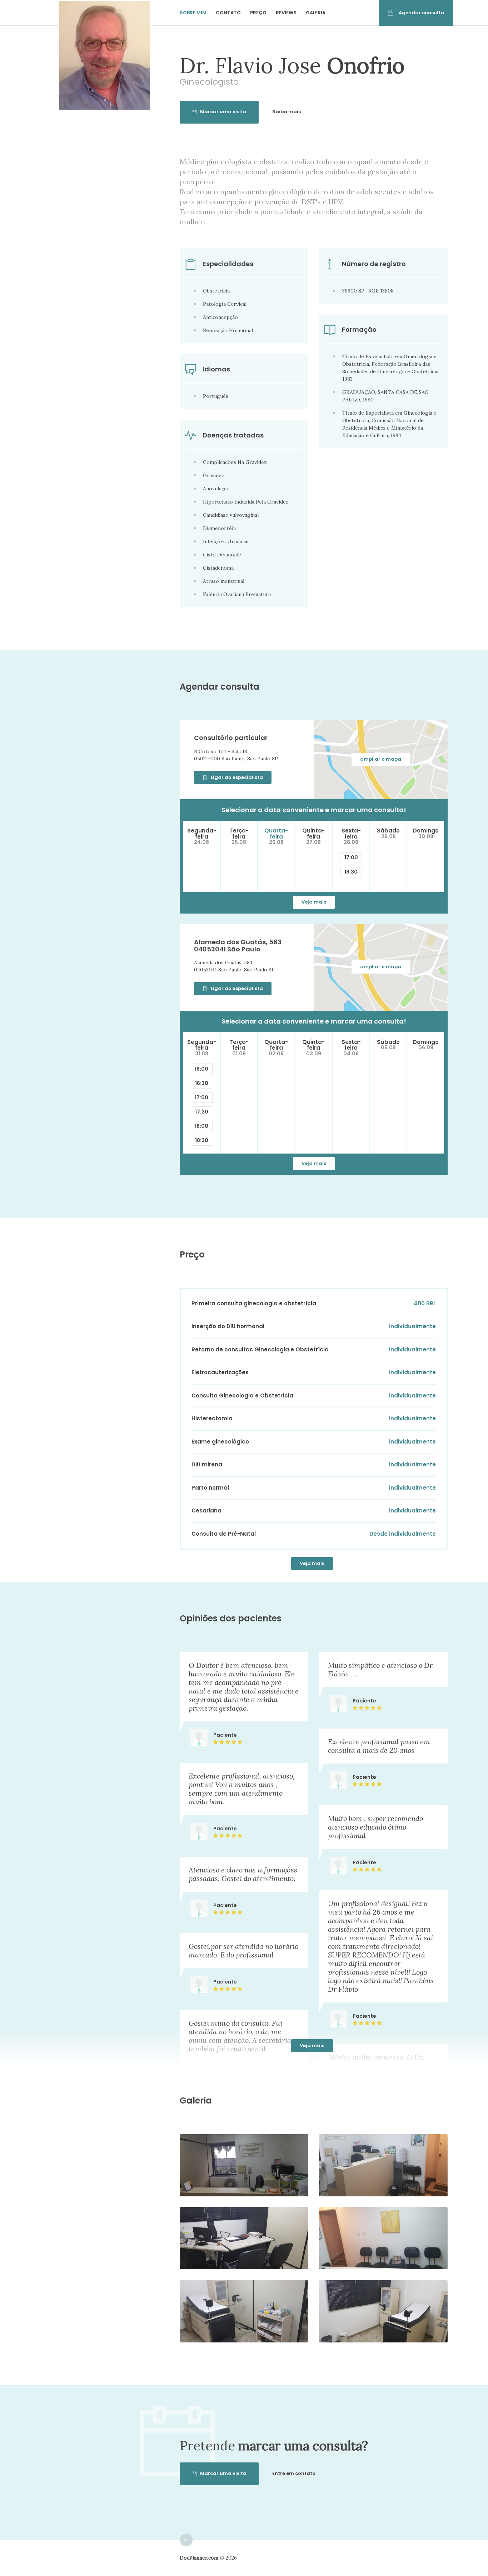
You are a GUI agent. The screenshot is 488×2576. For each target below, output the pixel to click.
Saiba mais (287, 112)
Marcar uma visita (223, 112)
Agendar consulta (421, 13)
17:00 (351, 857)
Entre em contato (294, 2473)
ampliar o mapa (381, 759)
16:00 (201, 1069)
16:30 (202, 1083)
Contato (228, 13)
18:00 (201, 1126)
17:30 (202, 1112)
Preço (258, 13)
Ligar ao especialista (237, 777)
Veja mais (314, 902)
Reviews (286, 13)
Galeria (316, 13)
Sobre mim (193, 13)
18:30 (351, 872)
